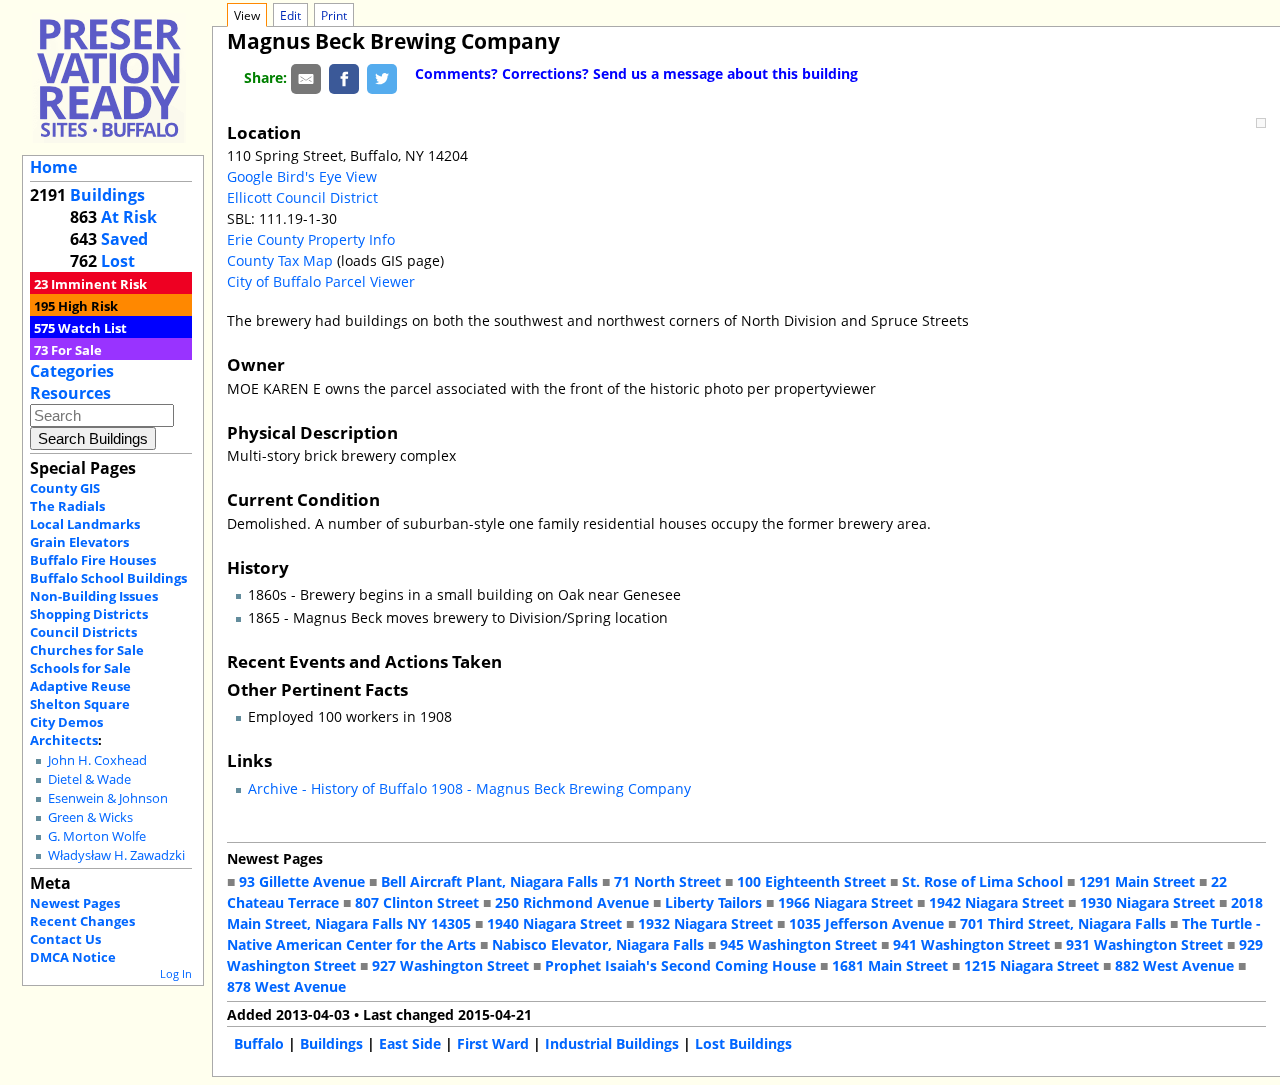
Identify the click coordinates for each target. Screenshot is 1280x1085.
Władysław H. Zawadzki (116, 855)
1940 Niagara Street (554, 923)
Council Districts (83, 632)
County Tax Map (280, 260)
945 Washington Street (798, 944)
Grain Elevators (79, 542)
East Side (410, 1043)
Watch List (92, 328)
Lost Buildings (743, 1043)
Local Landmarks (85, 524)
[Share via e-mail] (306, 77)
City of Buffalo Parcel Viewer (321, 281)
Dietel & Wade (89, 779)
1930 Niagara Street (1147, 902)
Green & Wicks (90, 817)
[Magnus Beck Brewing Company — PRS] (109, 77)
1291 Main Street (1137, 881)
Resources (70, 393)
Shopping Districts (89, 614)
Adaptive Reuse (80, 686)
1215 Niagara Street (1031, 965)
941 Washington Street (971, 944)
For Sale (76, 350)
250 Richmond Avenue (572, 902)
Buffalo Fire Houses (93, 560)
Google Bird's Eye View (302, 176)
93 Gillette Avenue (302, 881)
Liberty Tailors (713, 902)
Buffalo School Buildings (108, 578)
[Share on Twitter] (382, 77)
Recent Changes (82, 921)
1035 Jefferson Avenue (866, 923)
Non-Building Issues (94, 596)
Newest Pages (75, 903)
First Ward (493, 1043)
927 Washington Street (450, 965)
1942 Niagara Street (996, 902)
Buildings (107, 195)
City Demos (66, 722)
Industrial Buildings (612, 1043)
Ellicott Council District (302, 197)
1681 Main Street (890, 965)
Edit (290, 15)
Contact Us (65, 939)
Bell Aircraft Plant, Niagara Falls (489, 881)
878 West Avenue (286, 986)
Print (334, 15)
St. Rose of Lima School (982, 881)
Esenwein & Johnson (108, 798)
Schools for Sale (80, 668)
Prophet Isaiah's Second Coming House (680, 965)
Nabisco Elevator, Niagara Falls (598, 944)
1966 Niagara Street (845, 902)
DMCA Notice (73, 957)
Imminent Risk (99, 284)
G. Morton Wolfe (97, 836)
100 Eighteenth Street (811, 881)
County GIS (65, 488)
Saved (124, 239)
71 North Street (667, 881)
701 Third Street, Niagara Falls (1063, 923)
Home (53, 167)
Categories (72, 371)
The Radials (67, 506)
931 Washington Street (1144, 944)
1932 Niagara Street (705, 923)
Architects (64, 740)
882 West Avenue (1174, 965)
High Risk (88, 306)
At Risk (129, 217)
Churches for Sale (87, 650)
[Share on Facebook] (344, 77)
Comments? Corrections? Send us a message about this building (636, 73)
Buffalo (259, 1043)
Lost (118, 261)
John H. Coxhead (97, 760)
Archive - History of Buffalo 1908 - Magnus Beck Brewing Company (469, 788)
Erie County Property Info (311, 239)
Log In (176, 973)
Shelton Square (80, 704)
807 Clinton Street (417, 902)
